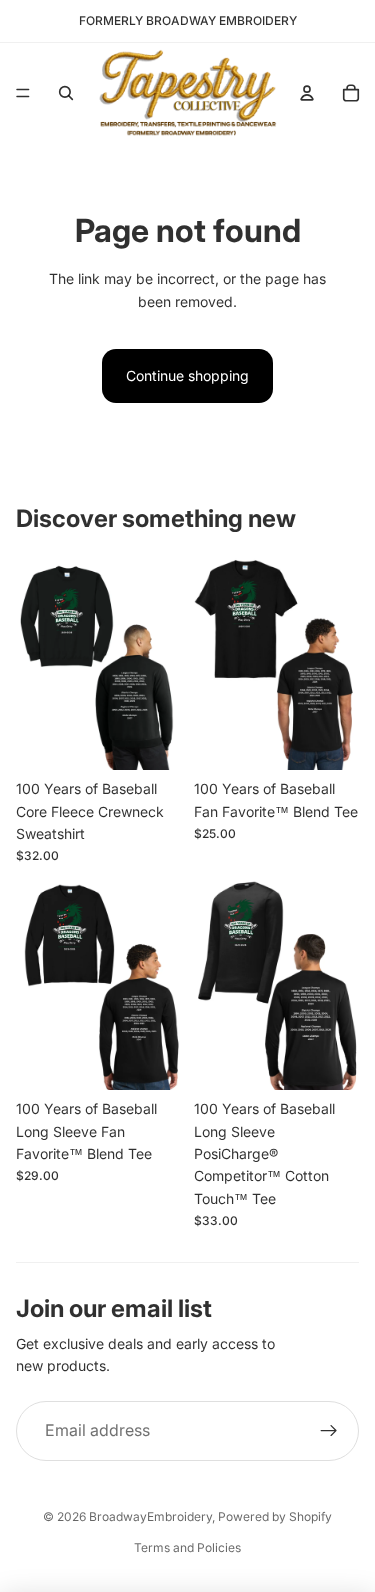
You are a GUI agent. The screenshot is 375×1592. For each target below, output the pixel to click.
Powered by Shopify (275, 1516)
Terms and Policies (187, 1547)
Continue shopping (187, 375)
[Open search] (66, 93)
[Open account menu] (307, 93)
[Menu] (23, 93)
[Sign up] (329, 1431)
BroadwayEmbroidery (150, 1516)
